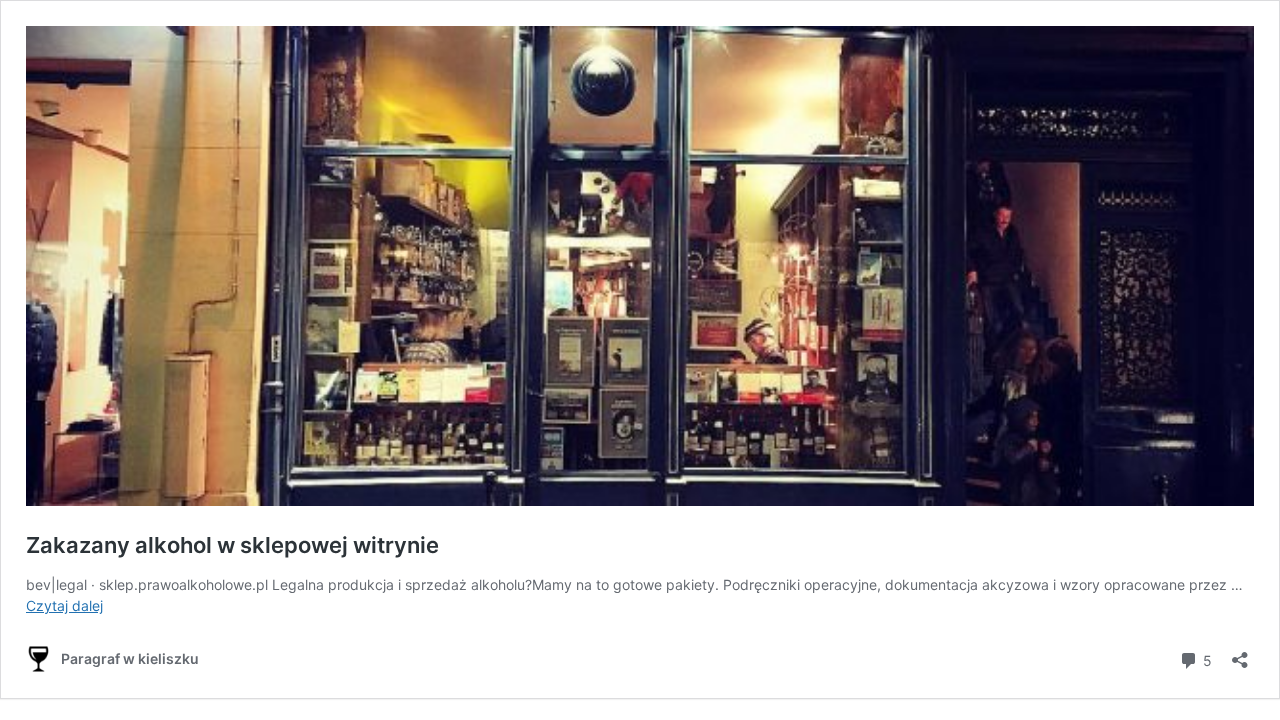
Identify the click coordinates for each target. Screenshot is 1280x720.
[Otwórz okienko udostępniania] (1240, 653)
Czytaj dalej (64, 605)
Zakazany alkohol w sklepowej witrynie (232, 545)
